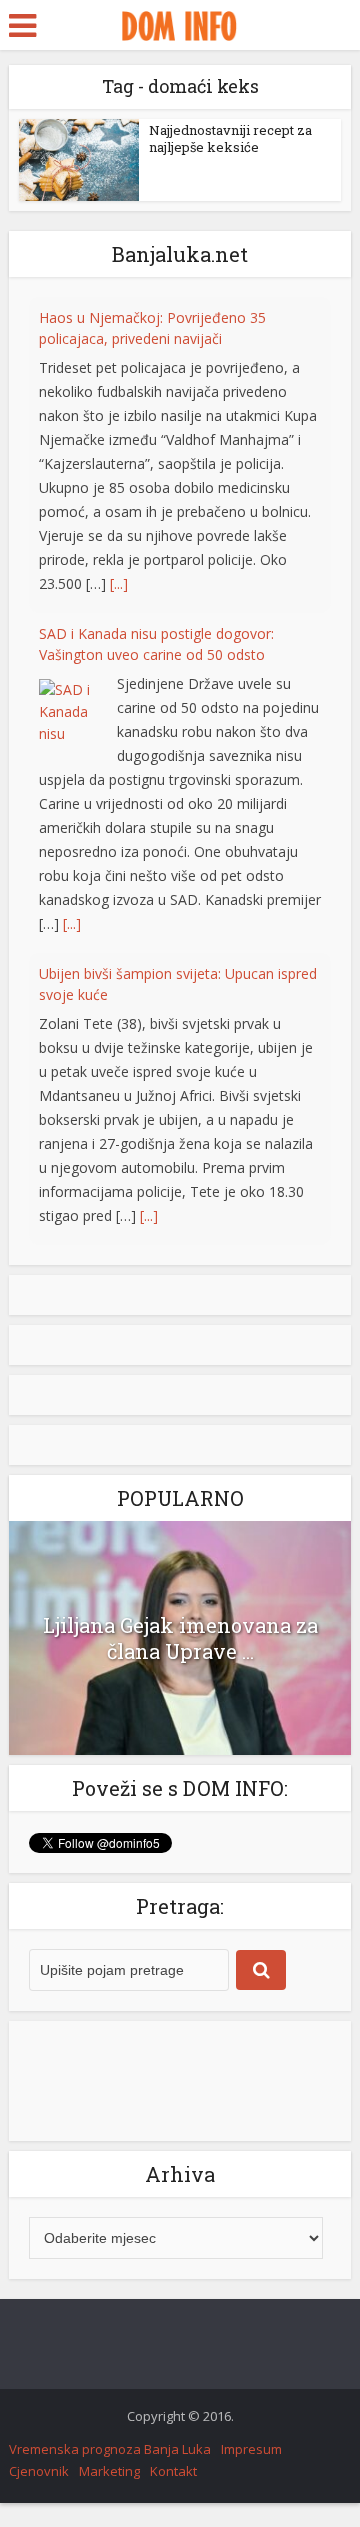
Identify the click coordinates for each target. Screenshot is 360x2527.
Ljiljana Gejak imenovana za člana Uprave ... (180, 1638)
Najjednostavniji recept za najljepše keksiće (230, 138)
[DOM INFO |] (179, 23)
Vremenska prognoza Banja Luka (110, 2449)
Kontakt (173, 2471)
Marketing (109, 2471)
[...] (119, 353)
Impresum (251, 2449)
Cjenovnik (39, 2471)
